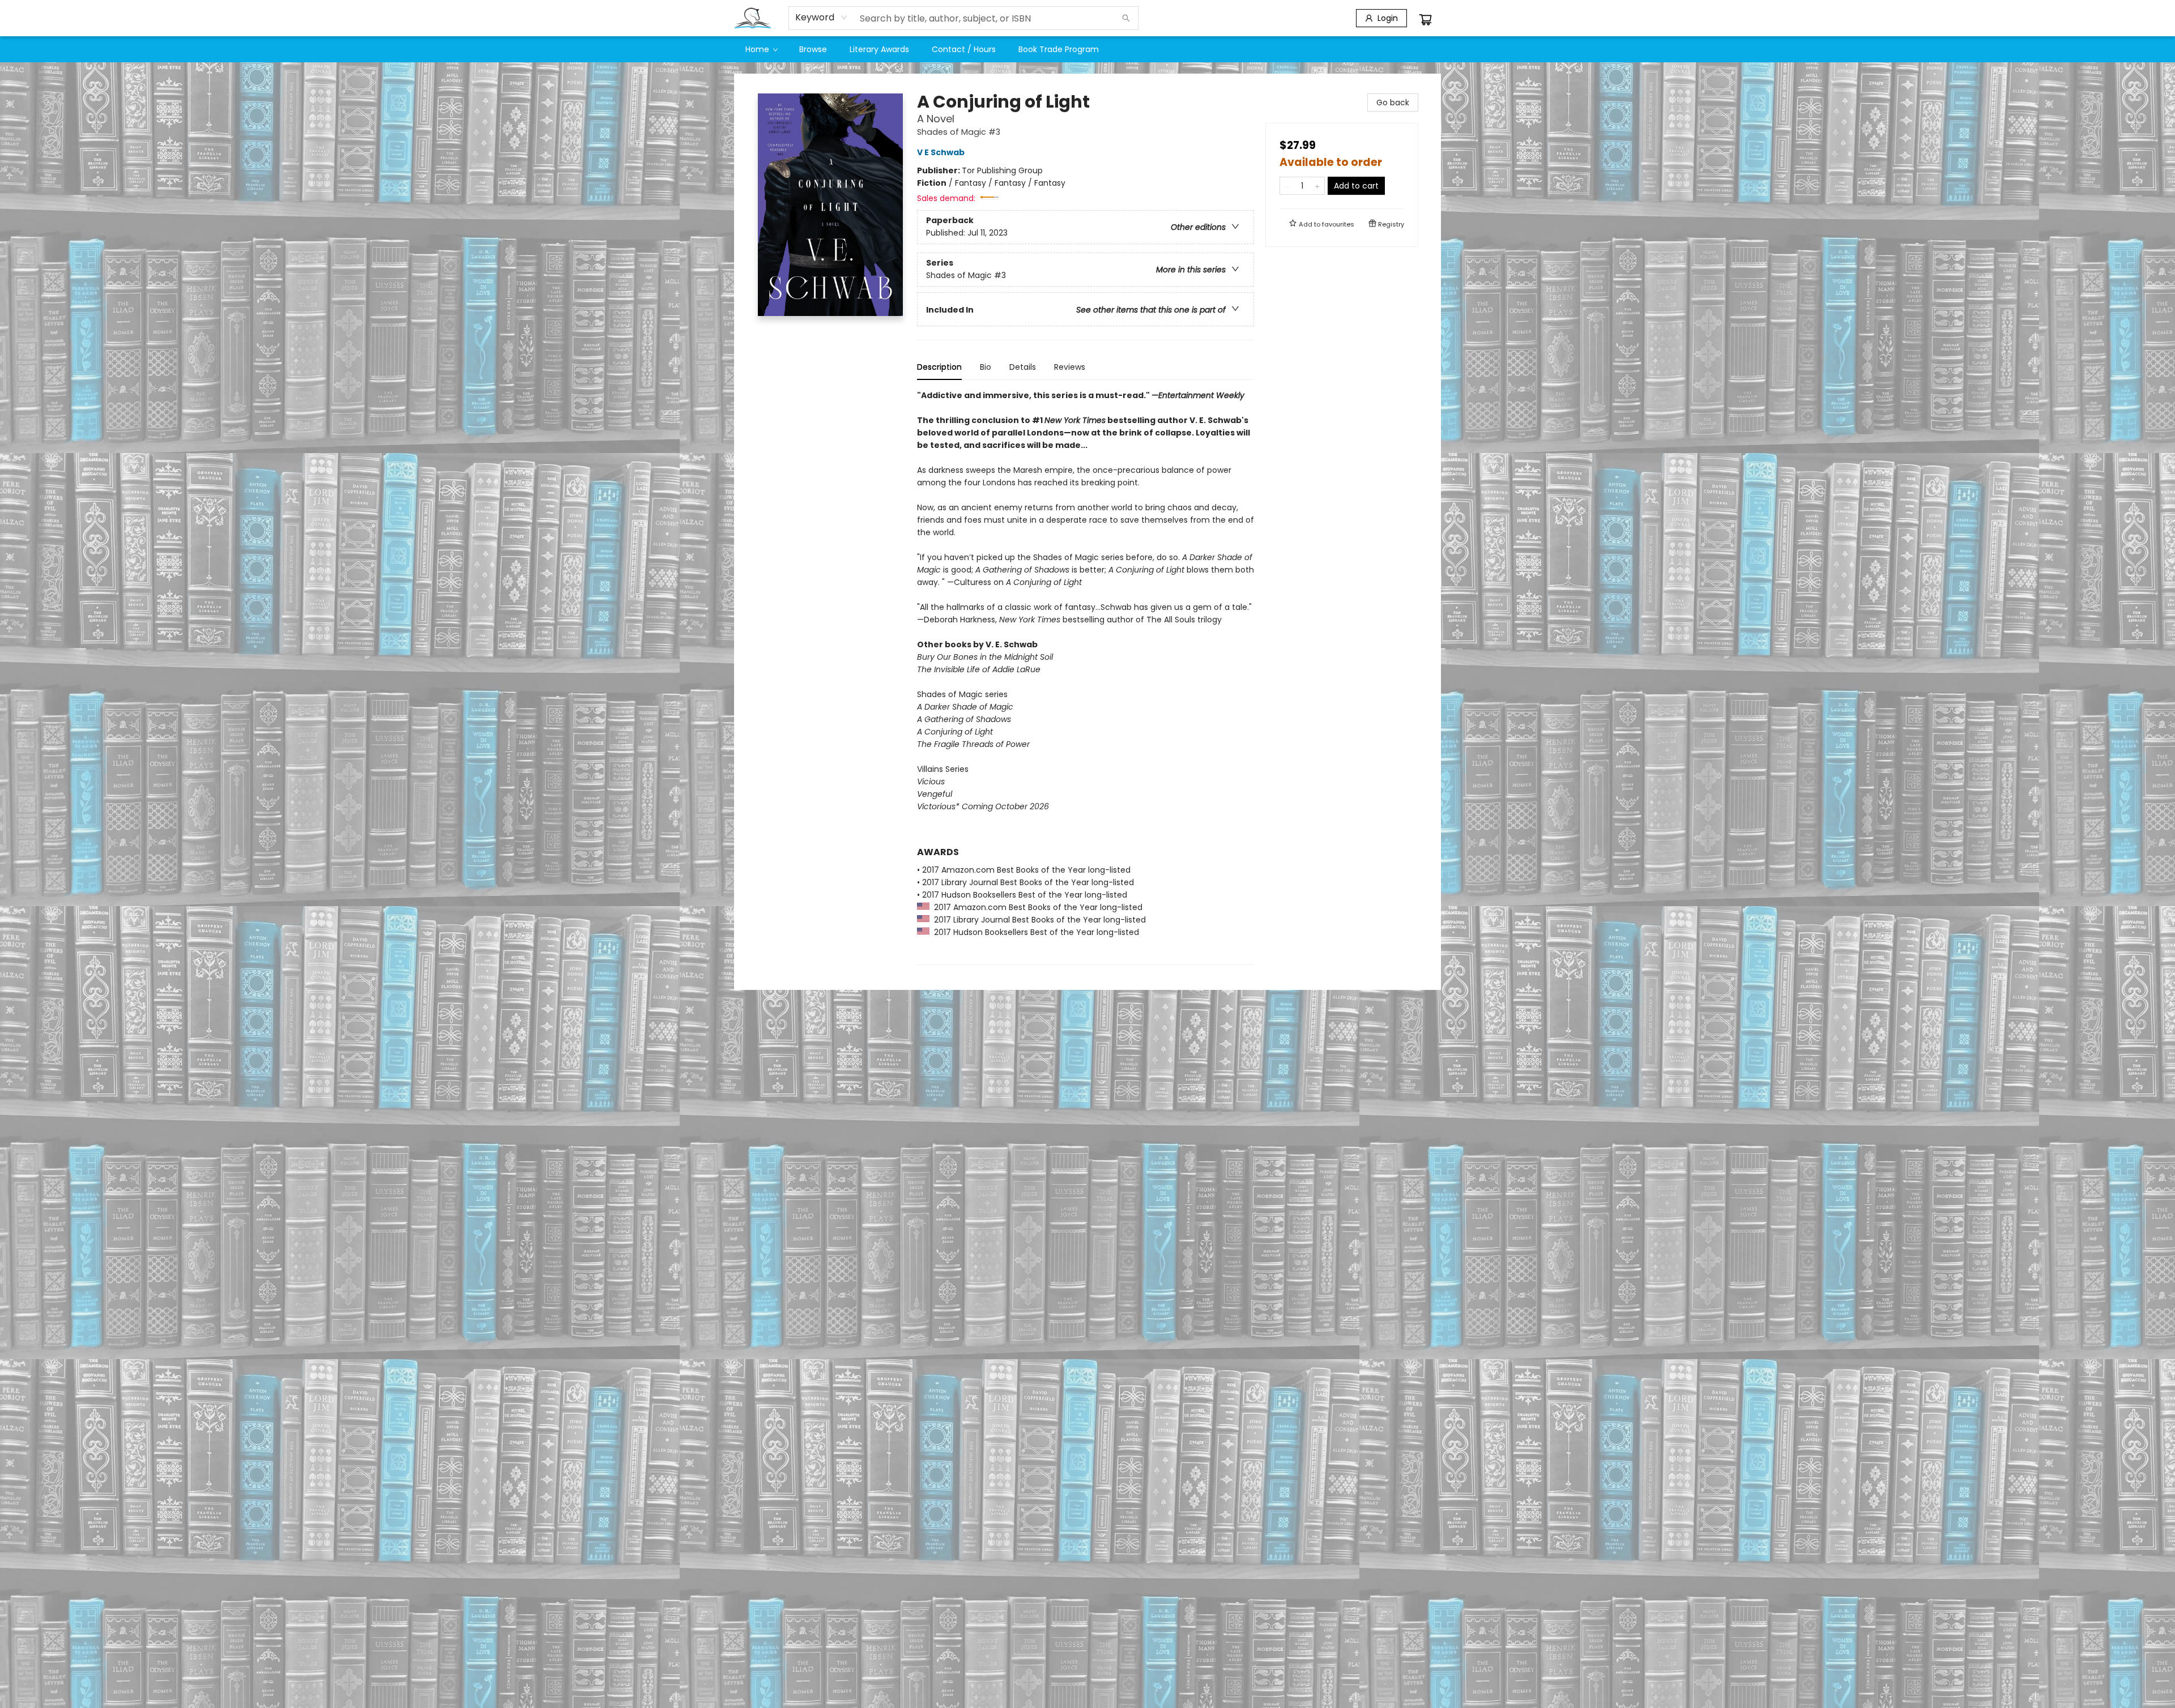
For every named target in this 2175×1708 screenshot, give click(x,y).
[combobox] (822, 18)
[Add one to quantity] (1317, 186)
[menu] (1087, 49)
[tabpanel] (1086, 677)
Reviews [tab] (1070, 367)
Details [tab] (1023, 367)
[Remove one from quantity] (1287, 186)
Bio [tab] (986, 367)
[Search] (1126, 18)
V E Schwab (941, 152)
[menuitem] (761, 49)
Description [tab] (939, 367)
